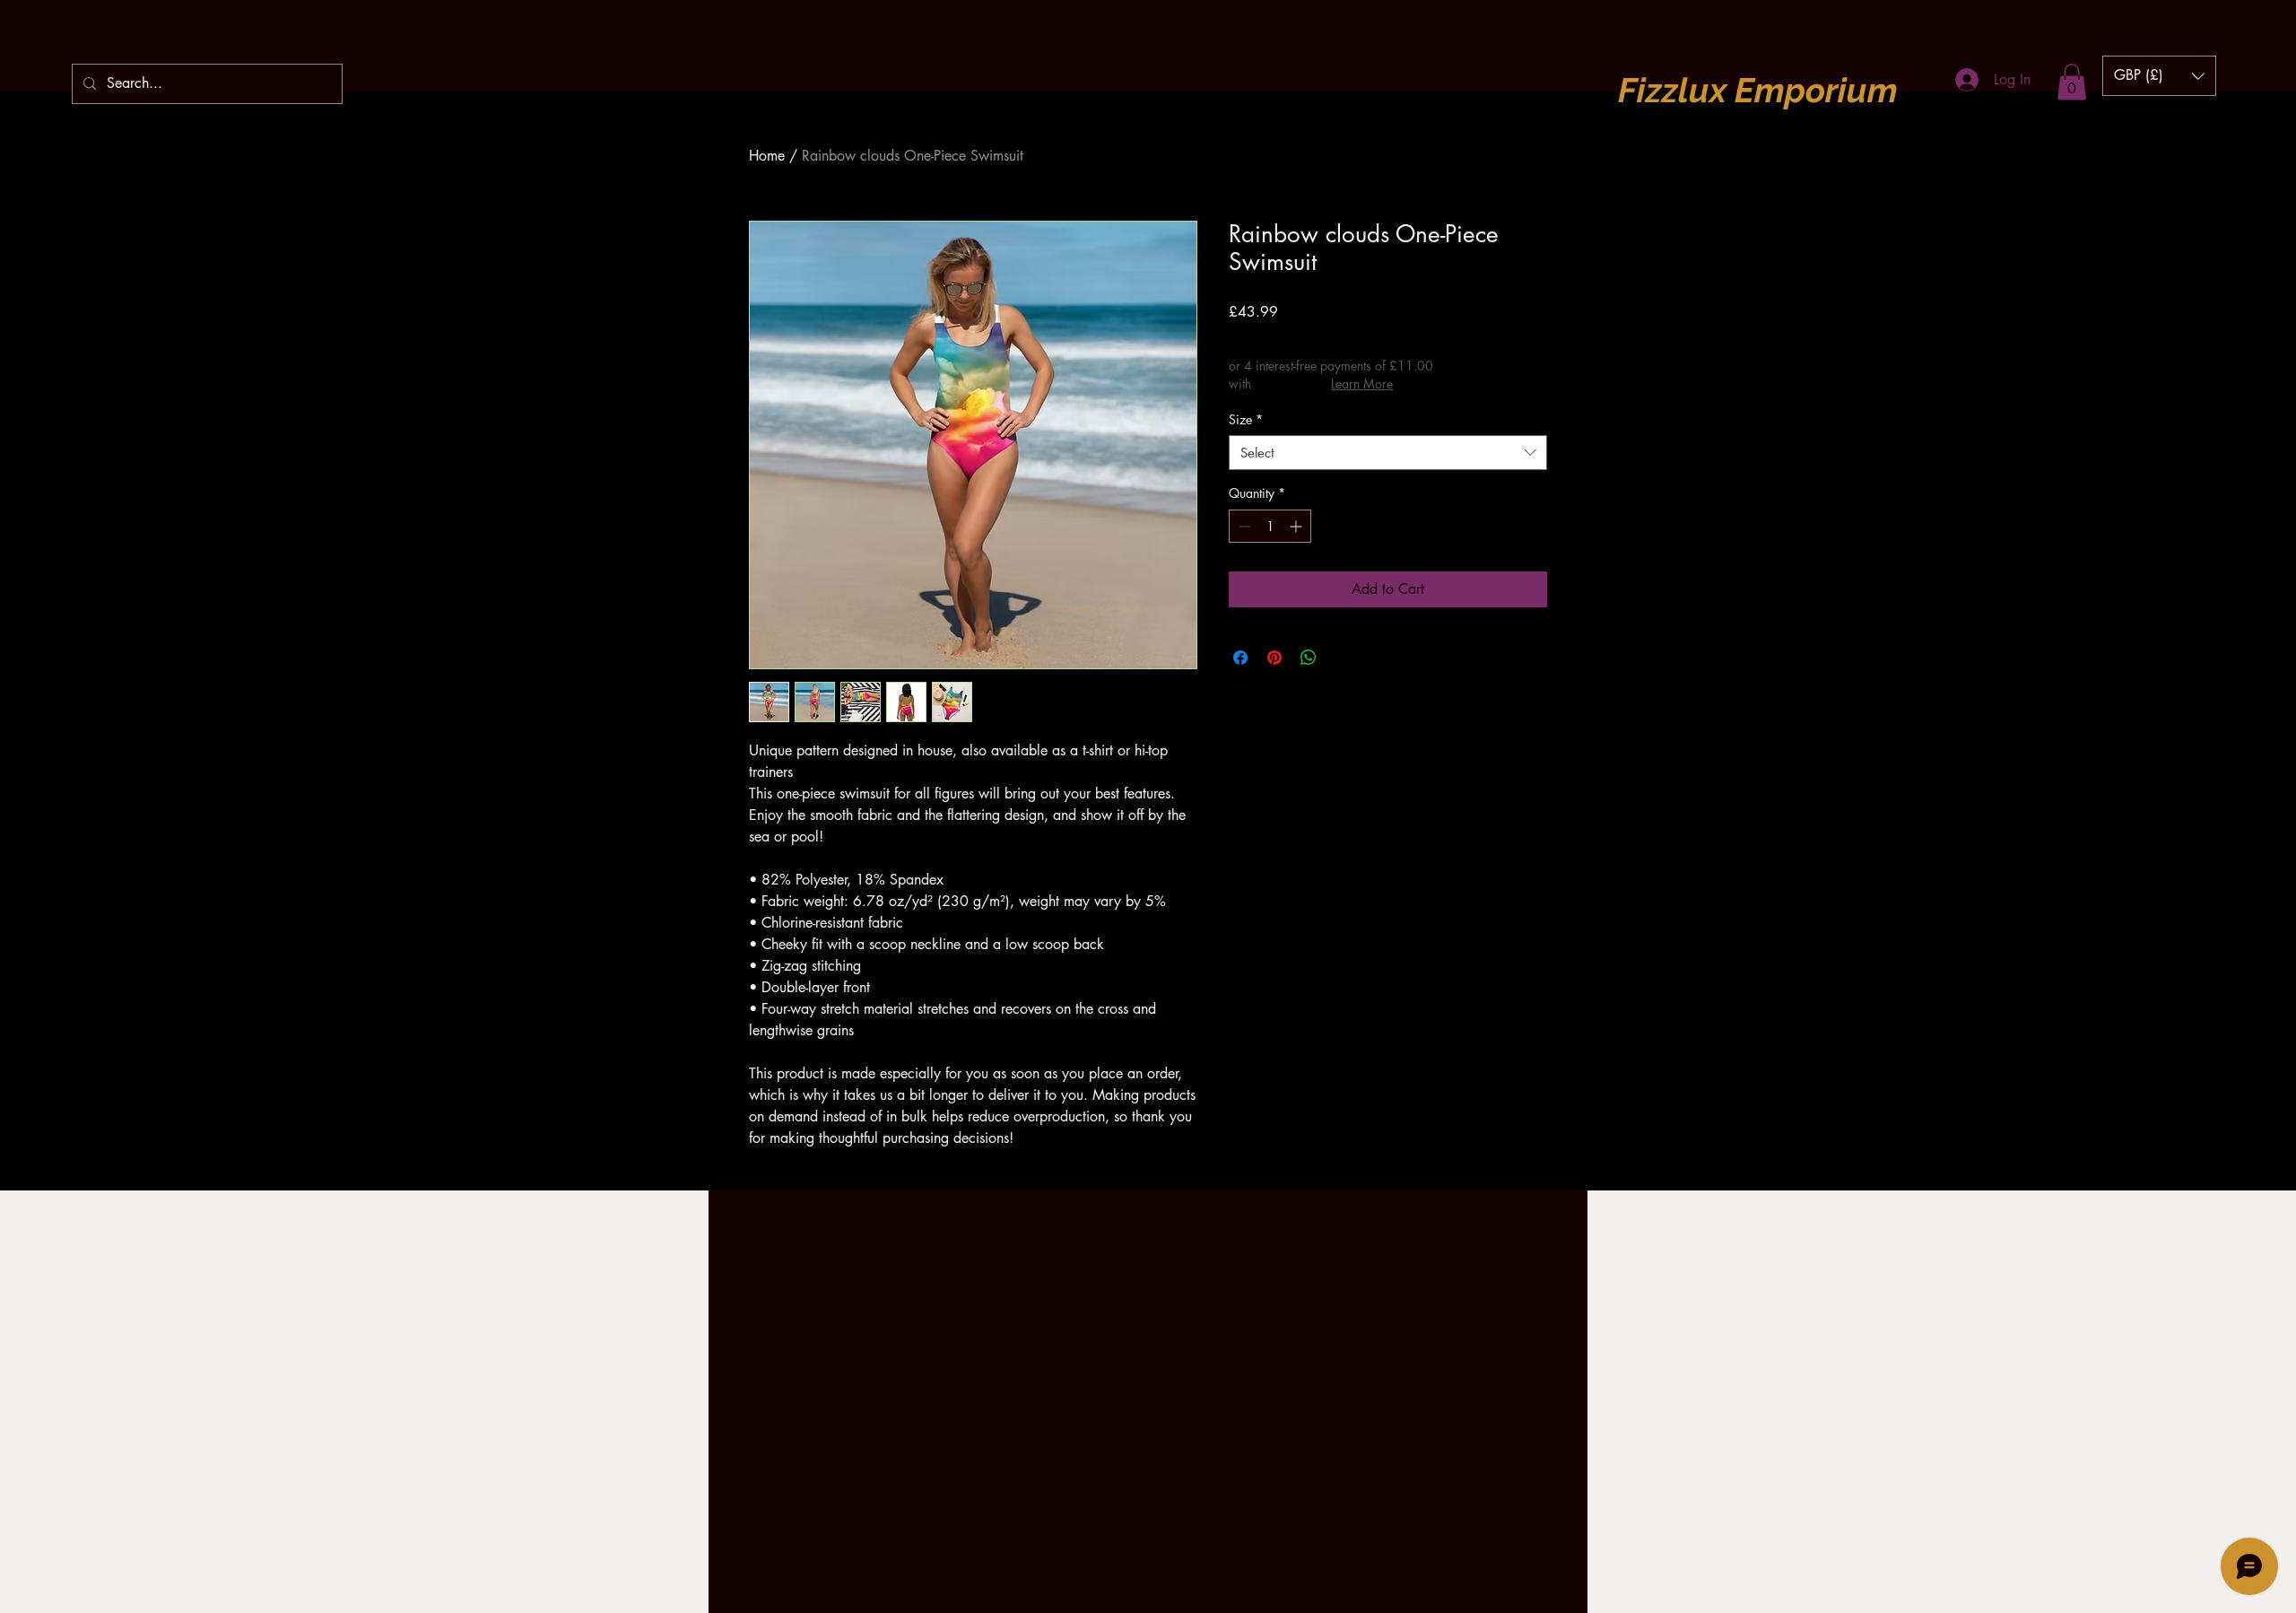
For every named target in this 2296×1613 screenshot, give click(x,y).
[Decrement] (1243, 526)
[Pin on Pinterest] (1274, 658)
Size (1246, 419)
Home (767, 156)
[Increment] (1297, 526)
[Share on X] (1343, 658)
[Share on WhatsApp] (1309, 658)
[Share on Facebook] (1240, 658)
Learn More (1362, 384)
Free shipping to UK (1366, 337)
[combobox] (1388, 453)
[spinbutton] (1270, 526)
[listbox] (2159, 76)
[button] (2072, 82)
